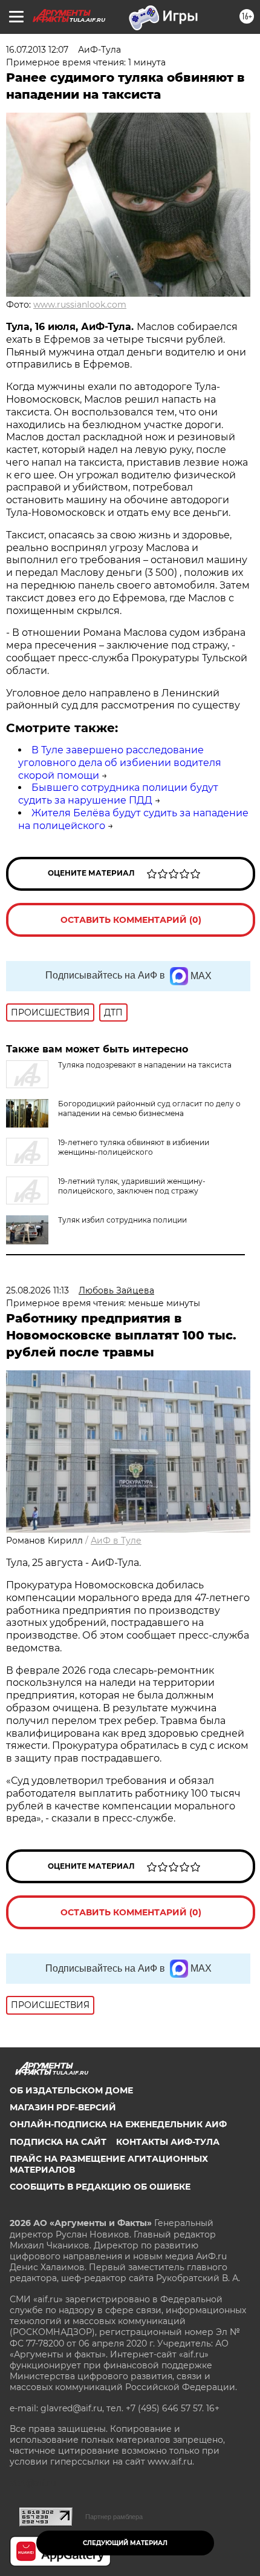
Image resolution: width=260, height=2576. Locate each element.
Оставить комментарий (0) (131, 920)
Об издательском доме (71, 2090)
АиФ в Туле (116, 1541)
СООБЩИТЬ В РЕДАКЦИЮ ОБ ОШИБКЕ (100, 2187)
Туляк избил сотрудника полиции (122, 1220)
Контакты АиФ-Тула (168, 2142)
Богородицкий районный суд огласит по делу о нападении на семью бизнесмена (149, 1108)
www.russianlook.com (80, 305)
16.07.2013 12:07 (37, 50)
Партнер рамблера (114, 2517)
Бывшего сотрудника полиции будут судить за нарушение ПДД (118, 794)
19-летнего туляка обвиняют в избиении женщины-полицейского (134, 1147)
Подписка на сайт (58, 2142)
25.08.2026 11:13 (37, 1290)
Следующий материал (125, 2543)
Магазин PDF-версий (63, 2107)
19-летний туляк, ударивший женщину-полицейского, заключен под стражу (132, 1186)
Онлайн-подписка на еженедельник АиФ (118, 2124)
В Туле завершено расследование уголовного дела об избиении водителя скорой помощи (120, 763)
